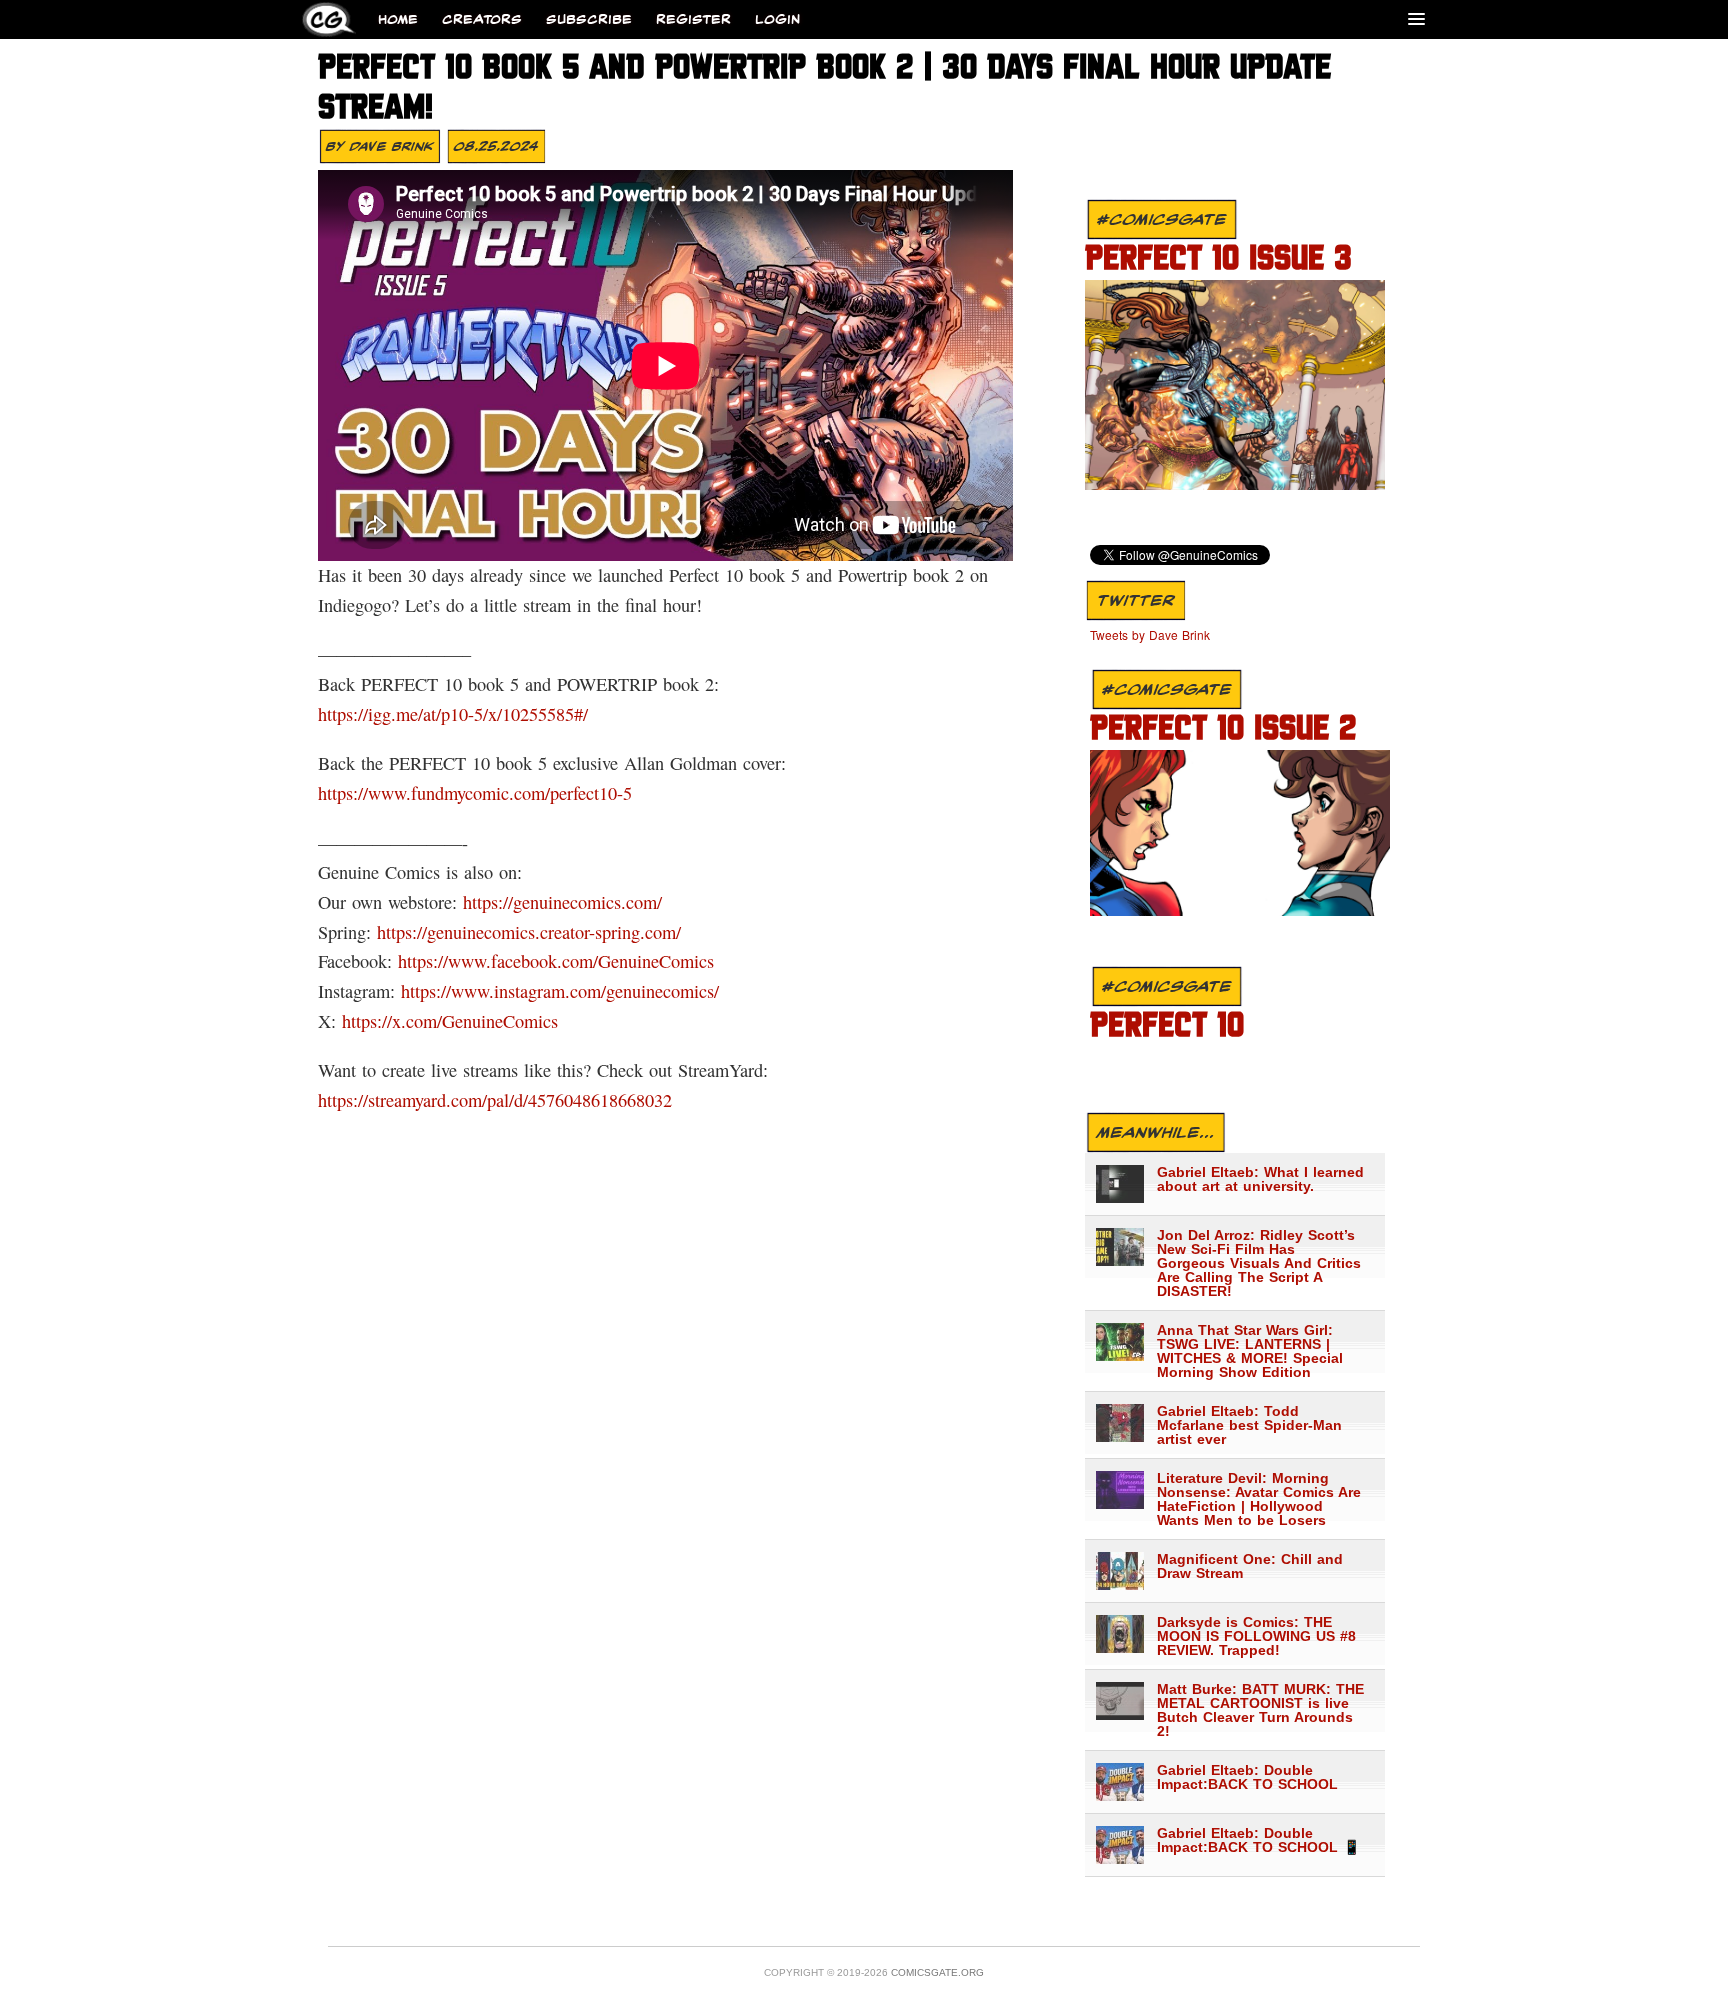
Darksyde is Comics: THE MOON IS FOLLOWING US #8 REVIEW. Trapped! (1256, 1636)
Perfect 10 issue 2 (1223, 730)
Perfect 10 (1167, 1027)
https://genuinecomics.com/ (562, 902)
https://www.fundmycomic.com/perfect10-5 (475, 793)
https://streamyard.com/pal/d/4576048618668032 (495, 1100)
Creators (482, 19)
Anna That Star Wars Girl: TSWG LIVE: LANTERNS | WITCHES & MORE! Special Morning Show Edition (1250, 1351)
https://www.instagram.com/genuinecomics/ (560, 991)
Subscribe (589, 19)
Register (693, 19)
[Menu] (1416, 18)
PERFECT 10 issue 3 (1218, 260)
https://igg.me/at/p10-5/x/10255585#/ (453, 714)
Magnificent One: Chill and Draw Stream (1250, 1566)
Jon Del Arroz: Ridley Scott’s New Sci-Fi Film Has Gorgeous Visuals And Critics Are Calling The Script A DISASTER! (1259, 1263)
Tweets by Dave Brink (1150, 634)
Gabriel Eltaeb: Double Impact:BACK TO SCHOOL (1247, 1777)
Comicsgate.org (937, 1972)
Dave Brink (392, 146)
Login (777, 19)
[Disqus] (662, 1386)
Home (398, 19)
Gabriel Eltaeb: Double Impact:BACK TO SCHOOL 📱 (1258, 1840)
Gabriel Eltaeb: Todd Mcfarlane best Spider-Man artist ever (1249, 1425)
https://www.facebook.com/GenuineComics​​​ (556, 961)
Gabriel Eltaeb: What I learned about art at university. (1260, 1179)
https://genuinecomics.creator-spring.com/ (529, 932)
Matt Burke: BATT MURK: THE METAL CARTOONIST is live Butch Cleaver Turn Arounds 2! (1260, 1710)
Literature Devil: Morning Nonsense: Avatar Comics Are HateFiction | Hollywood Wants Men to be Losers (1259, 1499)
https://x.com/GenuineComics (450, 1021)
